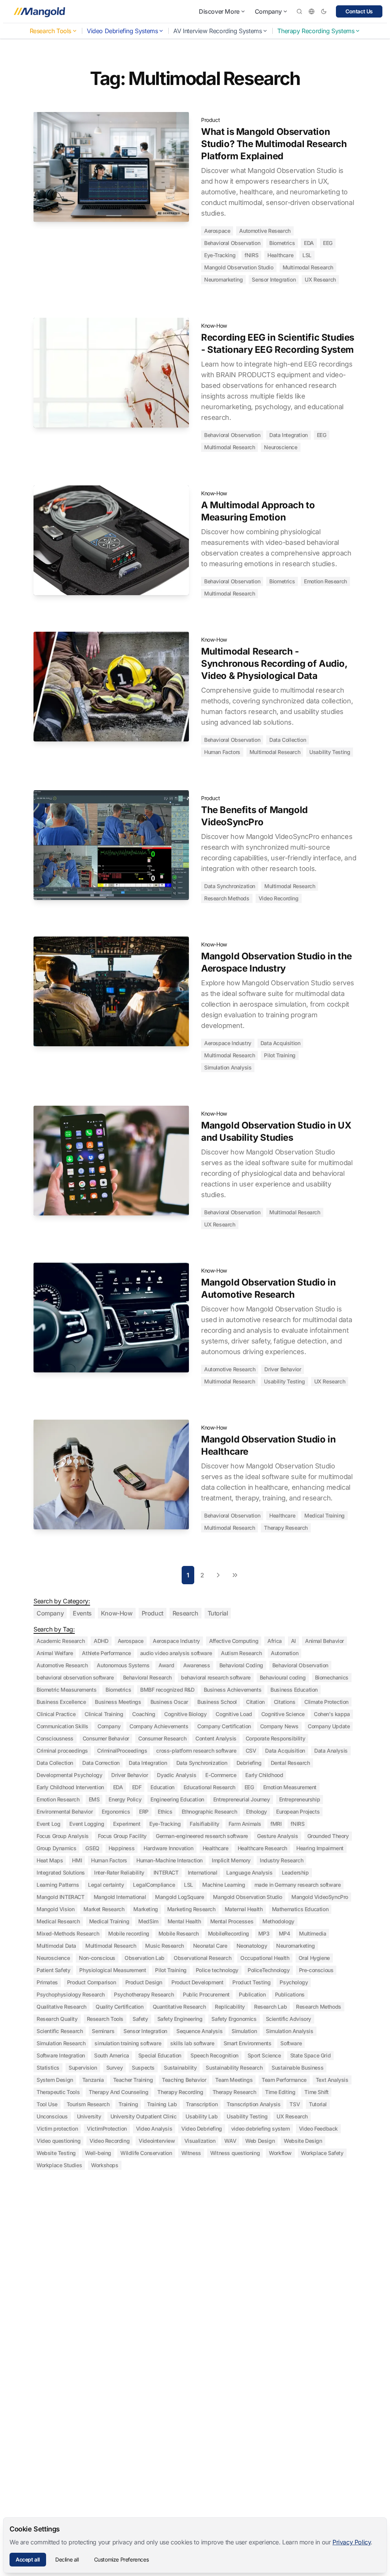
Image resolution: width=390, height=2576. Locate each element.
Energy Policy (125, 1799)
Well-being (98, 2153)
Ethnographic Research (209, 1812)
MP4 (285, 1933)
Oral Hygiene (314, 1958)
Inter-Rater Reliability (119, 1872)
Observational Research (202, 1958)
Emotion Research (325, 581)
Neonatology (252, 1946)
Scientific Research (60, 2031)
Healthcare (280, 255)
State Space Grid (311, 2055)
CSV (251, 1751)
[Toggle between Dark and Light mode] (324, 11)
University (89, 2116)
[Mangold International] (38, 11)
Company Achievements (159, 1726)
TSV (295, 2104)
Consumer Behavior (106, 1738)
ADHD (101, 1641)
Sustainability (180, 2068)
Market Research (104, 1909)
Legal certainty (106, 1885)
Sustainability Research (234, 2068)
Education (162, 1787)
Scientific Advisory (289, 2019)
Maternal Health (244, 1909)
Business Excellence (61, 1702)
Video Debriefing (202, 2129)
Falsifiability (204, 1824)
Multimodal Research (308, 267)
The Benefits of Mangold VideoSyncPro (254, 816)
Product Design (144, 1982)
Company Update (329, 1726)
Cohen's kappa (332, 1714)
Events (82, 1613)
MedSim (148, 1921)
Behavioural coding (283, 1677)
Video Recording (279, 898)
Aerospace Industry (228, 1043)
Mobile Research (179, 1933)
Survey (115, 2068)
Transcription (202, 2104)
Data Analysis (331, 1751)
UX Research (320, 279)
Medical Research (58, 1921)
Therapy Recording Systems (316, 31)
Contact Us (359, 11)
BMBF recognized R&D (167, 1690)
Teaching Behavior (184, 2080)
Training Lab (162, 2104)
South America (112, 2055)
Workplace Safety (322, 2153)
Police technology (217, 1970)
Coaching (144, 1714)
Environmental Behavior (65, 1812)
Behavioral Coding (241, 1665)
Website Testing (56, 2153)
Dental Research (290, 1763)
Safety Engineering (180, 2019)
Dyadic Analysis (177, 1775)
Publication (252, 1994)
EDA (309, 243)
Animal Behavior (324, 1641)
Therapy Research (286, 1528)
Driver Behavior (283, 1369)
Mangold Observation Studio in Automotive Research (268, 1288)
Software (291, 2043)
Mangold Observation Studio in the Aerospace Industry (277, 962)
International (203, 1872)
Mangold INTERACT (61, 1897)
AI (293, 1641)
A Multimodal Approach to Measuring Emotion (258, 511)
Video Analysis (154, 2129)
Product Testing (251, 1982)
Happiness (121, 1848)
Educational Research (209, 1787)
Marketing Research (191, 1909)
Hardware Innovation (168, 1848)
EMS (94, 1799)
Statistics (48, 2068)
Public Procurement (206, 1994)
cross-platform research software (196, 1751)
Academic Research (61, 1641)
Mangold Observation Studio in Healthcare (268, 1445)
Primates (47, 1982)
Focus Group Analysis (63, 1836)
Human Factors (222, 752)
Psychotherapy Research (144, 1994)
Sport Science (264, 2055)
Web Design (260, 2141)
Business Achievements (233, 1690)
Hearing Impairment (320, 1848)
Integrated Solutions (61, 1872)
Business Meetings (118, 1702)
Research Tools (50, 31)
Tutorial (218, 1613)
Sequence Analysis (199, 2031)
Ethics (165, 1812)
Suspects (143, 2068)
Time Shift (316, 2092)
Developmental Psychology (69, 1775)
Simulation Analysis (228, 1067)
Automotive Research (265, 231)
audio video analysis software (176, 1653)
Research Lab (270, 2007)
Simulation (244, 2031)
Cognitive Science (283, 1714)
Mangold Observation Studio (239, 267)
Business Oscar (169, 1702)
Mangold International (120, 1897)
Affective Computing (234, 1641)
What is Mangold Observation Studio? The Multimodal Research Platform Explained (274, 144)
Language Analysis (249, 1872)
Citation (255, 1702)
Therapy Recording (180, 2092)
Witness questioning (235, 2153)
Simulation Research (61, 2043)
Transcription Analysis (253, 2104)
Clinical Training (104, 1714)
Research (185, 1613)
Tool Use (47, 2104)
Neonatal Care (210, 1946)
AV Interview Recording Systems (217, 31)
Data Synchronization (230, 886)
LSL (307, 255)
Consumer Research (162, 1738)
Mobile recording (129, 1933)
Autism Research (241, 1653)
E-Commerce (221, 1775)
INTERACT (166, 1872)
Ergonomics (116, 1812)
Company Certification (224, 1726)
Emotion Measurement (290, 1787)
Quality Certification (120, 2007)
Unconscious (52, 2116)
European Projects (298, 1812)
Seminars (103, 2031)
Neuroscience (281, 447)
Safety (140, 2019)
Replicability (230, 2007)
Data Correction (101, 1763)
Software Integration (61, 2055)
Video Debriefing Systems (122, 31)
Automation (285, 1653)
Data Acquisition (281, 1043)
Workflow (280, 2153)
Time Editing (280, 2092)
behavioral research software (216, 1677)
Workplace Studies (59, 2165)
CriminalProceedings (122, 1751)
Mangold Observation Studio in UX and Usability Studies (276, 1131)
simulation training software (128, 2043)
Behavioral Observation (232, 243)
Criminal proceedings (62, 1751)
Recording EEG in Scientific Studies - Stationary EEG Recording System (278, 343)
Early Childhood (264, 1775)
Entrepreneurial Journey (242, 1799)
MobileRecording (229, 1933)
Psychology (294, 1982)
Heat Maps (50, 1860)
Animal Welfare (55, 1653)
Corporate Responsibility (275, 1738)
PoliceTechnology (269, 1970)
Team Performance (284, 2080)
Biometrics (282, 243)
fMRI (276, 1824)
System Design (55, 2080)
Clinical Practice (56, 1714)
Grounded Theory (328, 1836)
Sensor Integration (274, 279)
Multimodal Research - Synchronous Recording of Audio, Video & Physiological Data (274, 664)
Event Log (48, 1824)
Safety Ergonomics (234, 2019)
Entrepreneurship (300, 1799)
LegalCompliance (154, 1885)
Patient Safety (53, 1970)
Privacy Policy (352, 2542)
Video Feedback (318, 2129)
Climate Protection (326, 1702)
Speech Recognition (214, 2055)
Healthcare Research (262, 1848)
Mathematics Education (300, 1909)
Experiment (127, 1824)
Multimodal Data (56, 1946)
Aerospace (217, 231)
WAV (230, 2141)
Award (166, 1665)
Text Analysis (332, 2080)
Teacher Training (133, 2080)
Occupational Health (265, 1958)
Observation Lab (145, 1958)
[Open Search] (299, 11)
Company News (279, 1726)
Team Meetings (234, 2080)
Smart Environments (248, 2043)
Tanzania (93, 2080)
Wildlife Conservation (146, 2153)
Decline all (67, 2559)
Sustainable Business (297, 2068)
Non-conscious (97, 1958)
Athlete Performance (106, 1653)
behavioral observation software (75, 1677)
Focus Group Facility (122, 1836)
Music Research (164, 1946)
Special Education (160, 2055)
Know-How (214, 326)
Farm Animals (245, 1824)
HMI (77, 1860)
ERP (144, 1812)
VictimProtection (107, 2129)
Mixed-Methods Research (68, 1933)
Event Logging (87, 1824)
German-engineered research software (202, 1836)
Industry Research (281, 1860)
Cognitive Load (234, 1714)
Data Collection (288, 740)
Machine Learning (224, 1885)
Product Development (197, 1982)
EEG (328, 243)
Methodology (278, 1921)
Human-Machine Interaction (169, 1860)
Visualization (200, 2141)
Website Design (303, 2141)
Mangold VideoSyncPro (320, 1897)
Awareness (197, 1665)
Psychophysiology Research (71, 1994)
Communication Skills (62, 1726)
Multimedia (312, 1933)
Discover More (219, 11)
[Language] (312, 11)
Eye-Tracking (220, 255)
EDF (137, 1787)
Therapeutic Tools (58, 2092)
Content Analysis (216, 1738)
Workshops (105, 2165)
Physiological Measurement (113, 1970)
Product (210, 120)
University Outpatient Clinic (144, 2116)
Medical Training (324, 1515)
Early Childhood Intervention (70, 1787)
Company (268, 11)
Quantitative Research (179, 2007)
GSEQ (92, 1848)
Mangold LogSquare (179, 1897)
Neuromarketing (223, 279)
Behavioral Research (147, 1677)
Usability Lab (201, 2116)
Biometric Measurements (66, 1690)
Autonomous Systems (123, 1665)
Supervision (83, 2068)
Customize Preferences (121, 2559)
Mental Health (184, 1921)
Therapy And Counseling (118, 2092)
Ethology (257, 1812)
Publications (290, 1994)
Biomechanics (332, 1677)
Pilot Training (280, 1055)
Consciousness (55, 1738)
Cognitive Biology (185, 1714)
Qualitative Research (62, 2007)
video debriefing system (261, 2129)
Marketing (145, 1909)
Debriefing (249, 1763)
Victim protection (57, 2129)
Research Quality (57, 2019)
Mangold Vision (55, 1909)
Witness (191, 2153)
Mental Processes (232, 1921)
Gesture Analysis (278, 1836)
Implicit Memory (231, 1860)
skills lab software (192, 2043)
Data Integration (289, 435)
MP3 (264, 1933)
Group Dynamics (56, 1848)
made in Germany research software (298, 1885)
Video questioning (58, 2141)
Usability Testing (330, 752)
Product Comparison (92, 1982)
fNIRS (251, 255)
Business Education (294, 1690)
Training (128, 2104)
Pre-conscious (316, 1970)
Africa (275, 1641)
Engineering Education (177, 1799)
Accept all (28, 2559)
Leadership (295, 1872)
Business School (217, 1702)
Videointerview (157, 2141)
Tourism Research (88, 2104)
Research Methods (227, 898)
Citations (285, 1702)
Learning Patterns (58, 1885)
